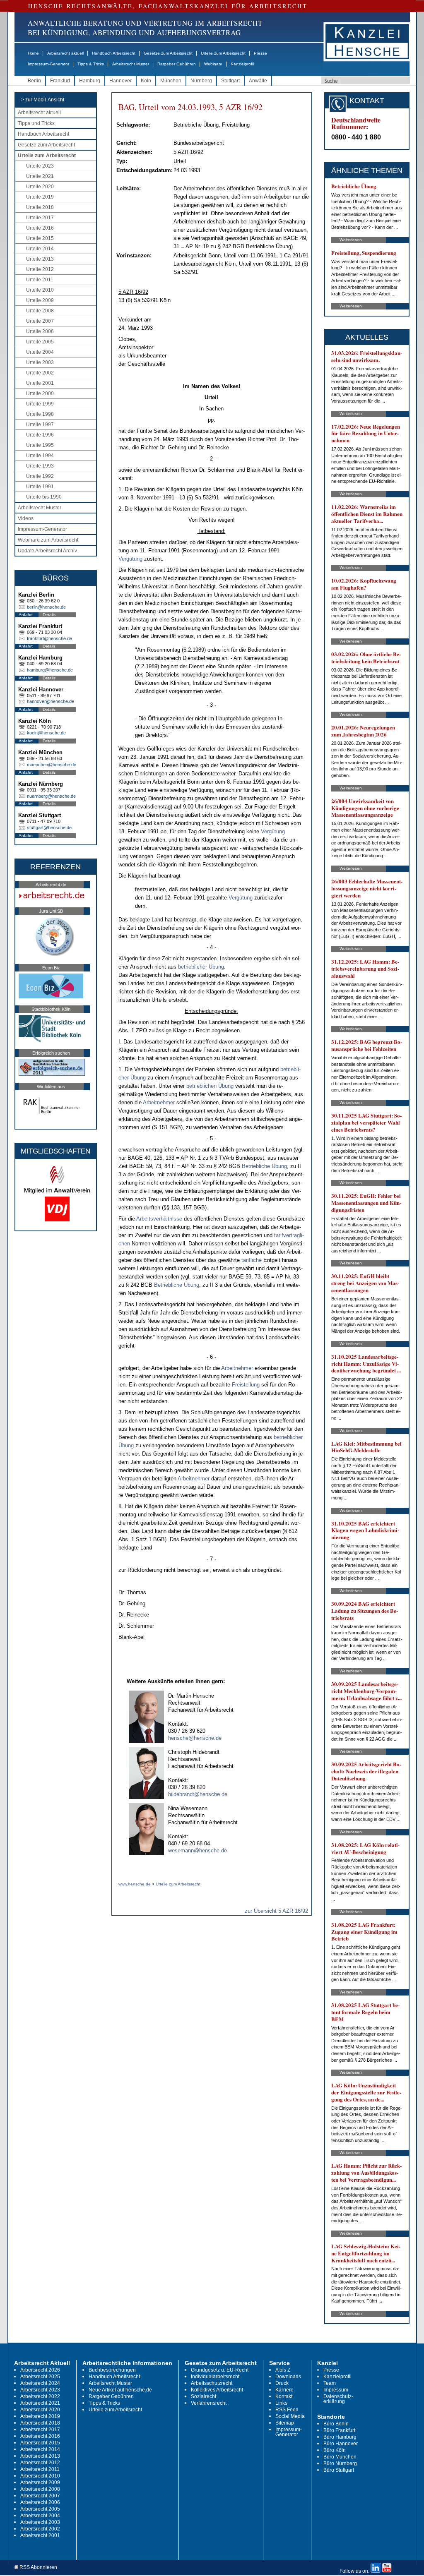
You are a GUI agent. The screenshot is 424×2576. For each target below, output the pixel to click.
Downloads (288, 2377)
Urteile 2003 (40, 362)
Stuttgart (230, 81)
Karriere (284, 2390)
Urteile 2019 (40, 197)
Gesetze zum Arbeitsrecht (168, 53)
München (171, 81)
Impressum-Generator (48, 64)
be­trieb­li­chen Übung (210, 1086)
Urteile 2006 (40, 331)
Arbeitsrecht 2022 (40, 2396)
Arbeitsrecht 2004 (40, 2516)
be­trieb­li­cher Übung (201, 967)
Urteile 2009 (40, 300)
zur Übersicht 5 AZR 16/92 (276, 1911)
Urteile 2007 (40, 321)
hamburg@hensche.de (50, 670)
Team (330, 2383)
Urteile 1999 (40, 404)
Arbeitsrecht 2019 (40, 2416)
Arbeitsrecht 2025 (40, 2377)
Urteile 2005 (40, 342)
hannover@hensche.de (51, 701)
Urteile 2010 (40, 290)
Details (49, 615)
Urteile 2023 (40, 166)
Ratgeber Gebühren (177, 64)
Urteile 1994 (40, 456)
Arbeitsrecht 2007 (40, 2496)
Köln (146, 81)
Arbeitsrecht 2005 (40, 2509)
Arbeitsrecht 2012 (40, 2463)
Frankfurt (60, 81)
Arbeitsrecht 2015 (40, 2443)
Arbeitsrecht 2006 (40, 2502)
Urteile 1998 (40, 414)
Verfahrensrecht (209, 2403)
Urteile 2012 (40, 269)
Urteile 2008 (40, 311)
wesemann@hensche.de (198, 1850)
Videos (26, 518)
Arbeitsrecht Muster (131, 64)
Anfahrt (26, 615)
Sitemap (285, 2423)
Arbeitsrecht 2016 (40, 2436)
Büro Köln (335, 2450)
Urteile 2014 (40, 249)
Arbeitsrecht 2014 (40, 2449)
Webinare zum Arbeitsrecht (48, 540)
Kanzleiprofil (242, 64)
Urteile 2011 (40, 280)
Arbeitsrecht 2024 (40, 2383)
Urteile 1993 (40, 466)
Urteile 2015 (40, 238)
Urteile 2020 (40, 187)
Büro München (340, 2457)
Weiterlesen (351, 240)
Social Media (290, 2416)
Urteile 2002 (40, 373)
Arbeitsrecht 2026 (40, 2370)
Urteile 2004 (40, 352)
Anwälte (258, 81)
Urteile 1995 (40, 445)
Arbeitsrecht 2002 (40, 2529)
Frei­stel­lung (246, 1385)
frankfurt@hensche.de (49, 638)
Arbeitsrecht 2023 (40, 2390)
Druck (282, 2383)
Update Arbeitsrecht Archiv (47, 551)
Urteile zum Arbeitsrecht (223, 53)
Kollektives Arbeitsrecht (217, 2390)
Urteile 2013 (40, 259)
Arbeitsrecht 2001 (40, 2535)
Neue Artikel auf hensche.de (120, 2390)
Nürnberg (201, 81)
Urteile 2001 (40, 383)
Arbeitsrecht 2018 (40, 2423)
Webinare (213, 64)
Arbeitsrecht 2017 (40, 2430)
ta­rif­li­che (252, 1260)
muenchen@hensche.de (52, 765)
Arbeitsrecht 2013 (40, 2456)
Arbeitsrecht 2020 (40, 2410)
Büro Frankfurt (339, 2430)
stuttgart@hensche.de (49, 827)
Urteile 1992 (40, 476)
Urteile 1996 (40, 435)
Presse (260, 53)
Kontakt (284, 2396)
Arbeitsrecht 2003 (40, 2522)
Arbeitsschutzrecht (212, 2383)
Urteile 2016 (40, 228)
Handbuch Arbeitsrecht (114, 53)
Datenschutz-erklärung (338, 2399)
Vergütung (130, 559)
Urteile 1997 (40, 425)
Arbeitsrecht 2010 (40, 2476)
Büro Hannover (341, 2444)
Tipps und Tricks (36, 123)
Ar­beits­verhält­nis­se (159, 1219)
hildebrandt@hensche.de (198, 1794)
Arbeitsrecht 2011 (40, 2469)
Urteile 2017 (40, 218)
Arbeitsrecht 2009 (40, 2482)
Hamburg (90, 81)
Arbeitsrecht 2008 (40, 2489)
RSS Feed (287, 2410)
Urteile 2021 (40, 176)
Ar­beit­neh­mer (159, 1102)
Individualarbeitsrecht (215, 2377)
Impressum (336, 2390)
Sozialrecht (204, 2396)
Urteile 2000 (40, 393)
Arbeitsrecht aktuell (65, 53)
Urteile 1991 (40, 487)
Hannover (120, 81)
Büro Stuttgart (339, 2470)
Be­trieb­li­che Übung (264, 1166)
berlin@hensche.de (46, 607)
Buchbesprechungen (112, 2370)
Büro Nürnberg (340, 2463)
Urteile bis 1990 (44, 497)
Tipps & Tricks (91, 64)
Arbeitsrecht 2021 (40, 2403)
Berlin (34, 81)
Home (33, 53)
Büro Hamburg (340, 2437)
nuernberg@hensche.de (51, 796)
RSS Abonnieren (38, 2568)
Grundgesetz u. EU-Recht (220, 2370)
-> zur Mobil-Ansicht (42, 100)
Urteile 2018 (40, 207)
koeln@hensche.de (46, 733)
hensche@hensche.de (195, 1738)
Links (281, 2403)
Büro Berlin (336, 2424)
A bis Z (283, 2370)
